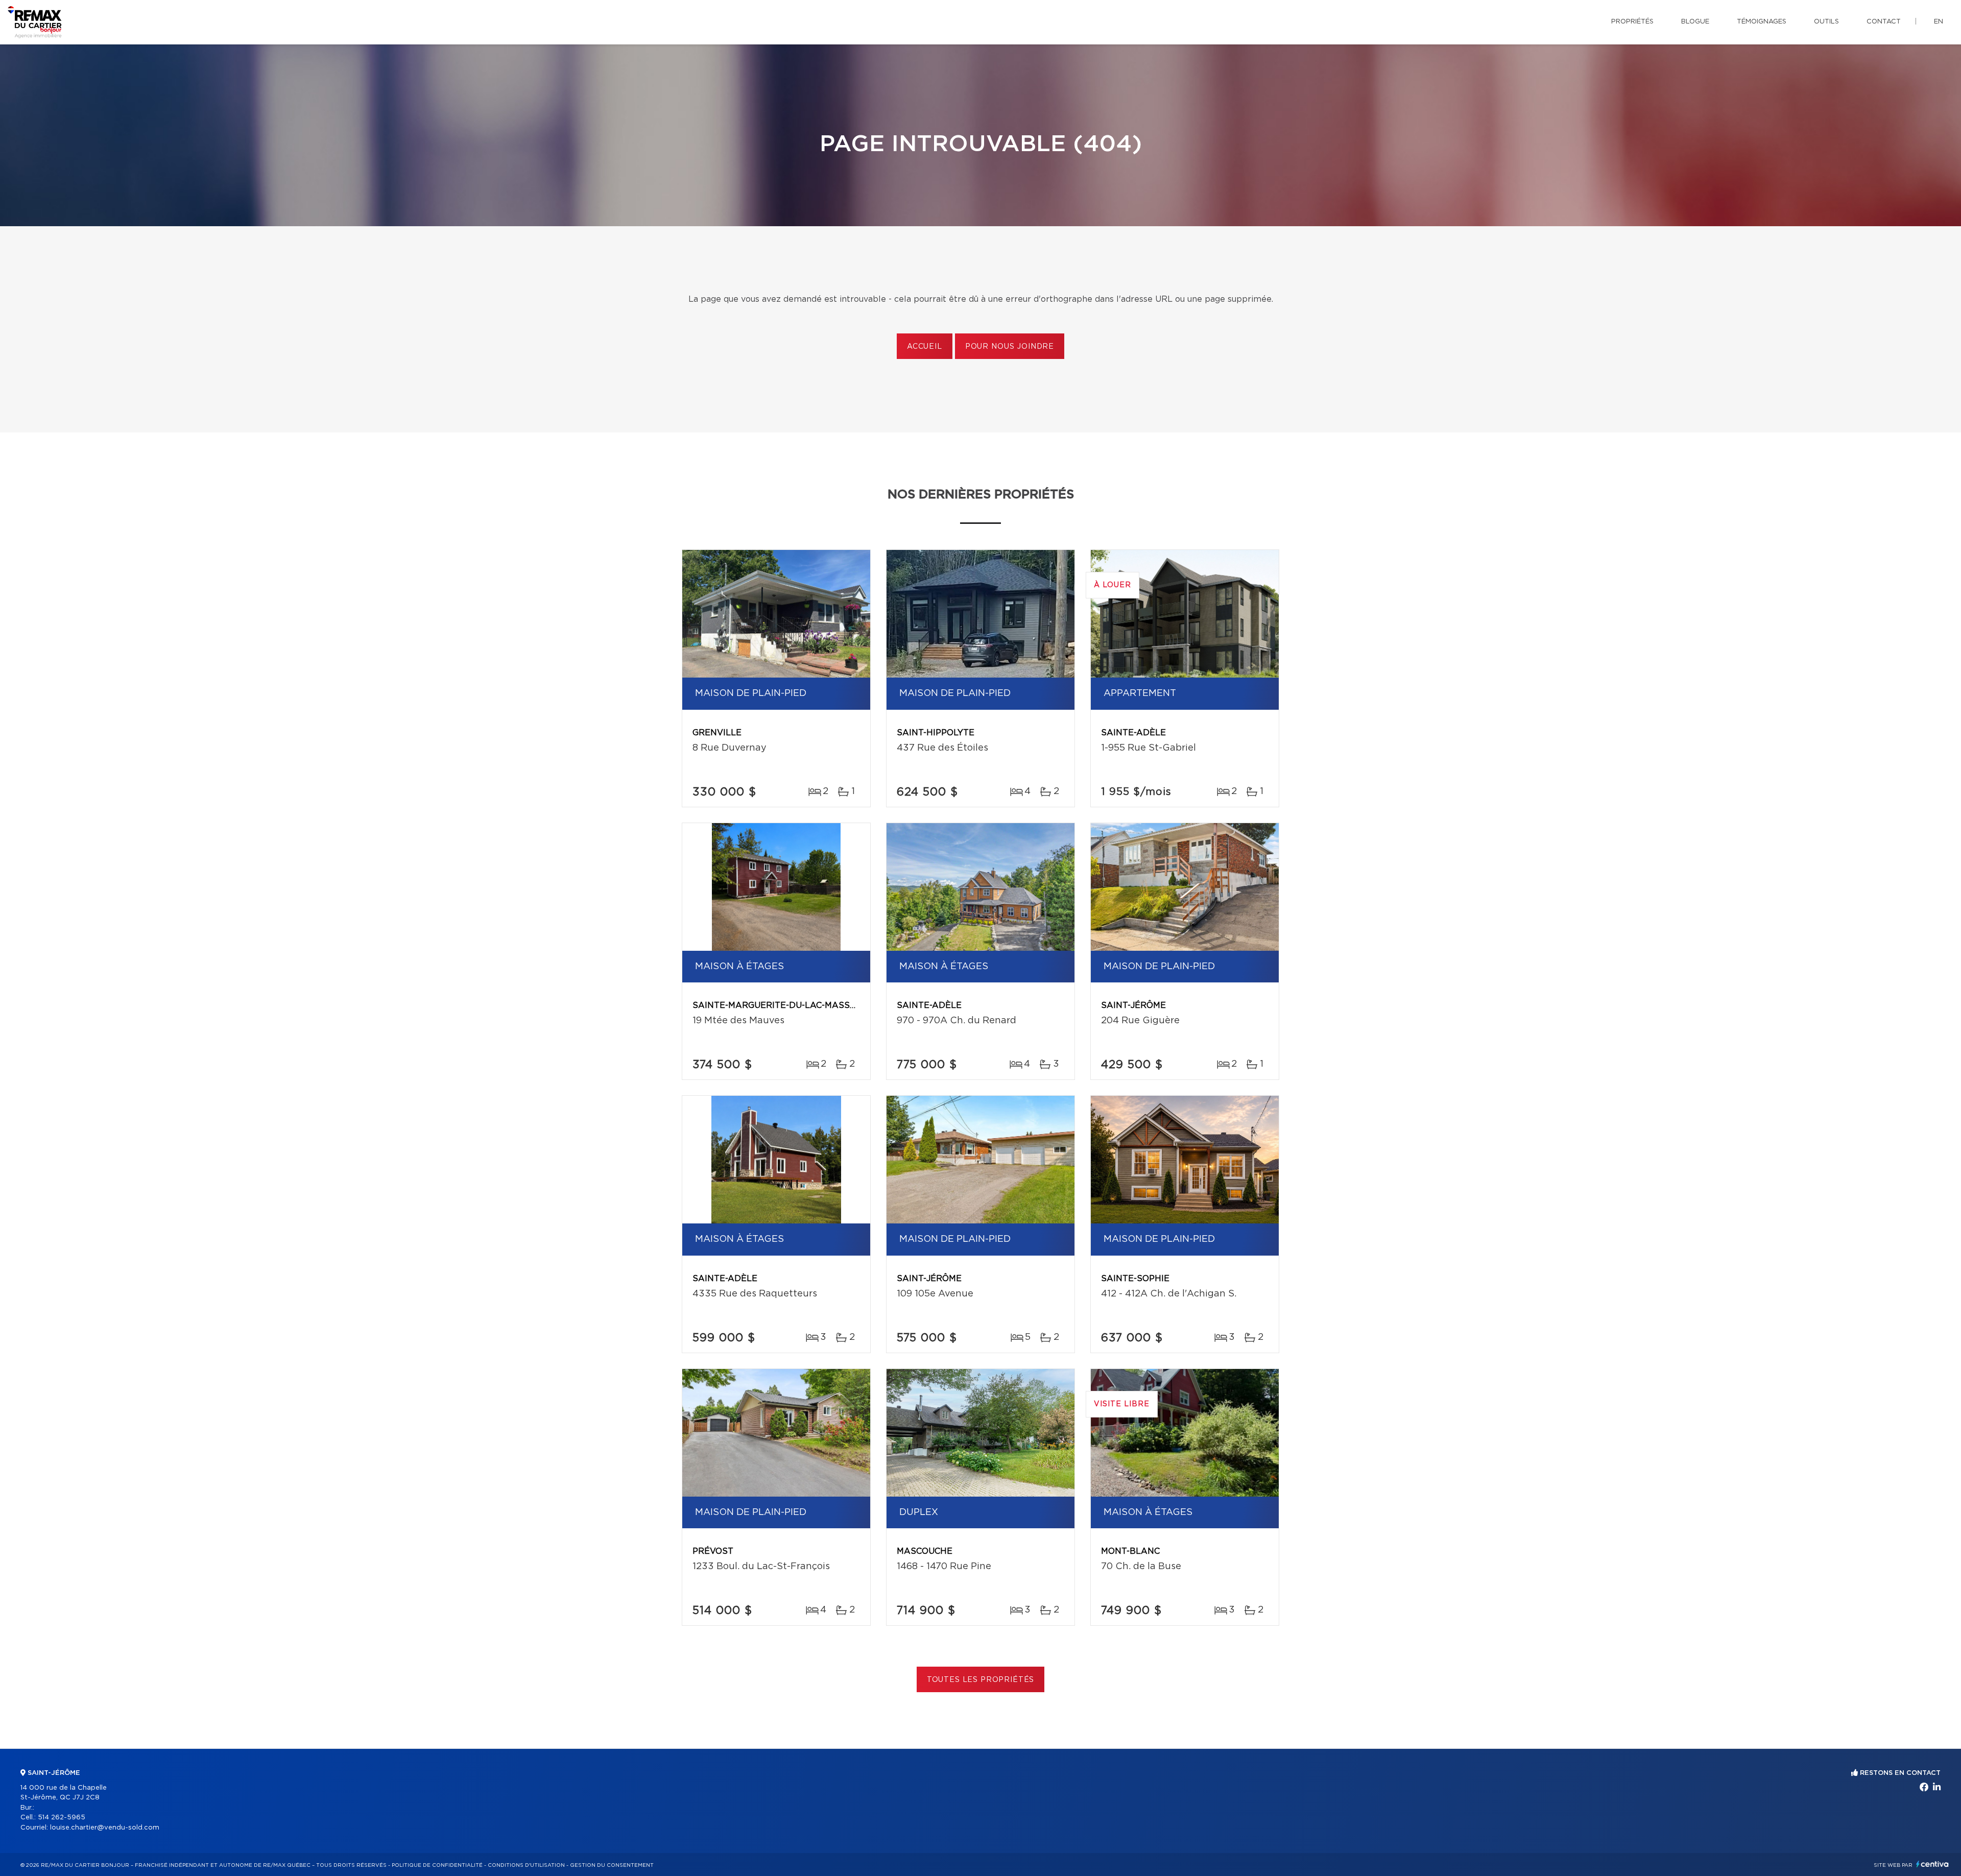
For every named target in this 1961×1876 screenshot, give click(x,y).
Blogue (1695, 22)
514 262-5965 (62, 1818)
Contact (1884, 22)
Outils (1826, 22)
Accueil (925, 347)
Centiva (1932, 1864)
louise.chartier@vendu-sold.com (105, 1828)
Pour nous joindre (1010, 347)
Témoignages (1762, 22)
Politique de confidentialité (437, 1865)
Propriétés (1632, 22)
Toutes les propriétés (981, 1680)
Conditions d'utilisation (526, 1865)
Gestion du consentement (612, 1865)
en (1939, 22)
